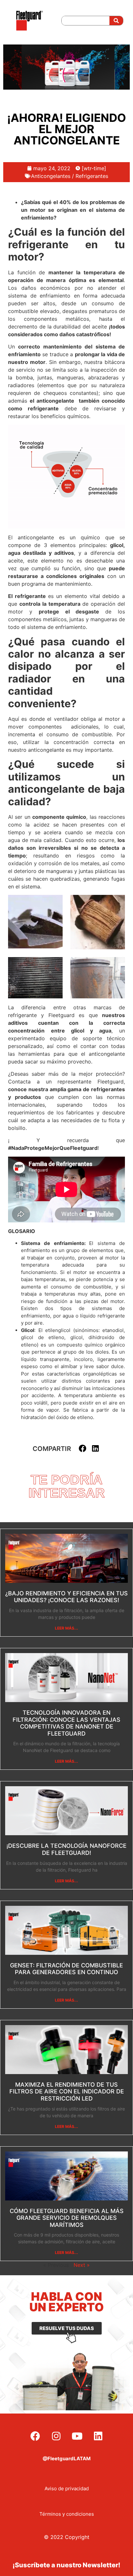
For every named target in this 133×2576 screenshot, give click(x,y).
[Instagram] (56, 2436)
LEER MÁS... (66, 1628)
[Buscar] (116, 21)
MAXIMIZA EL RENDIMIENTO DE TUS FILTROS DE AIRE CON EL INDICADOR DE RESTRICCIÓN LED (67, 2091)
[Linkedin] (98, 2436)
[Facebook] (35, 2436)
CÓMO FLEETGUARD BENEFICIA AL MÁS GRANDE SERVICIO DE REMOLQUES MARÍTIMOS (67, 2218)
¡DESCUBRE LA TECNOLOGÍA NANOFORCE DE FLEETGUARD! (66, 1849)
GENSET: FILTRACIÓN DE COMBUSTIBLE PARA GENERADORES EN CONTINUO (66, 1969)
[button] (83, 1449)
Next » (82, 2265)
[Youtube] (77, 2436)
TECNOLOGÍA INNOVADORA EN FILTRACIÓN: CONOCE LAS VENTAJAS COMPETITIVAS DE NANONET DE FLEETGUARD (66, 1723)
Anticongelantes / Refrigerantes (70, 176)
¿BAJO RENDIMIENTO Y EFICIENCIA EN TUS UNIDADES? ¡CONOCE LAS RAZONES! (66, 1597)
